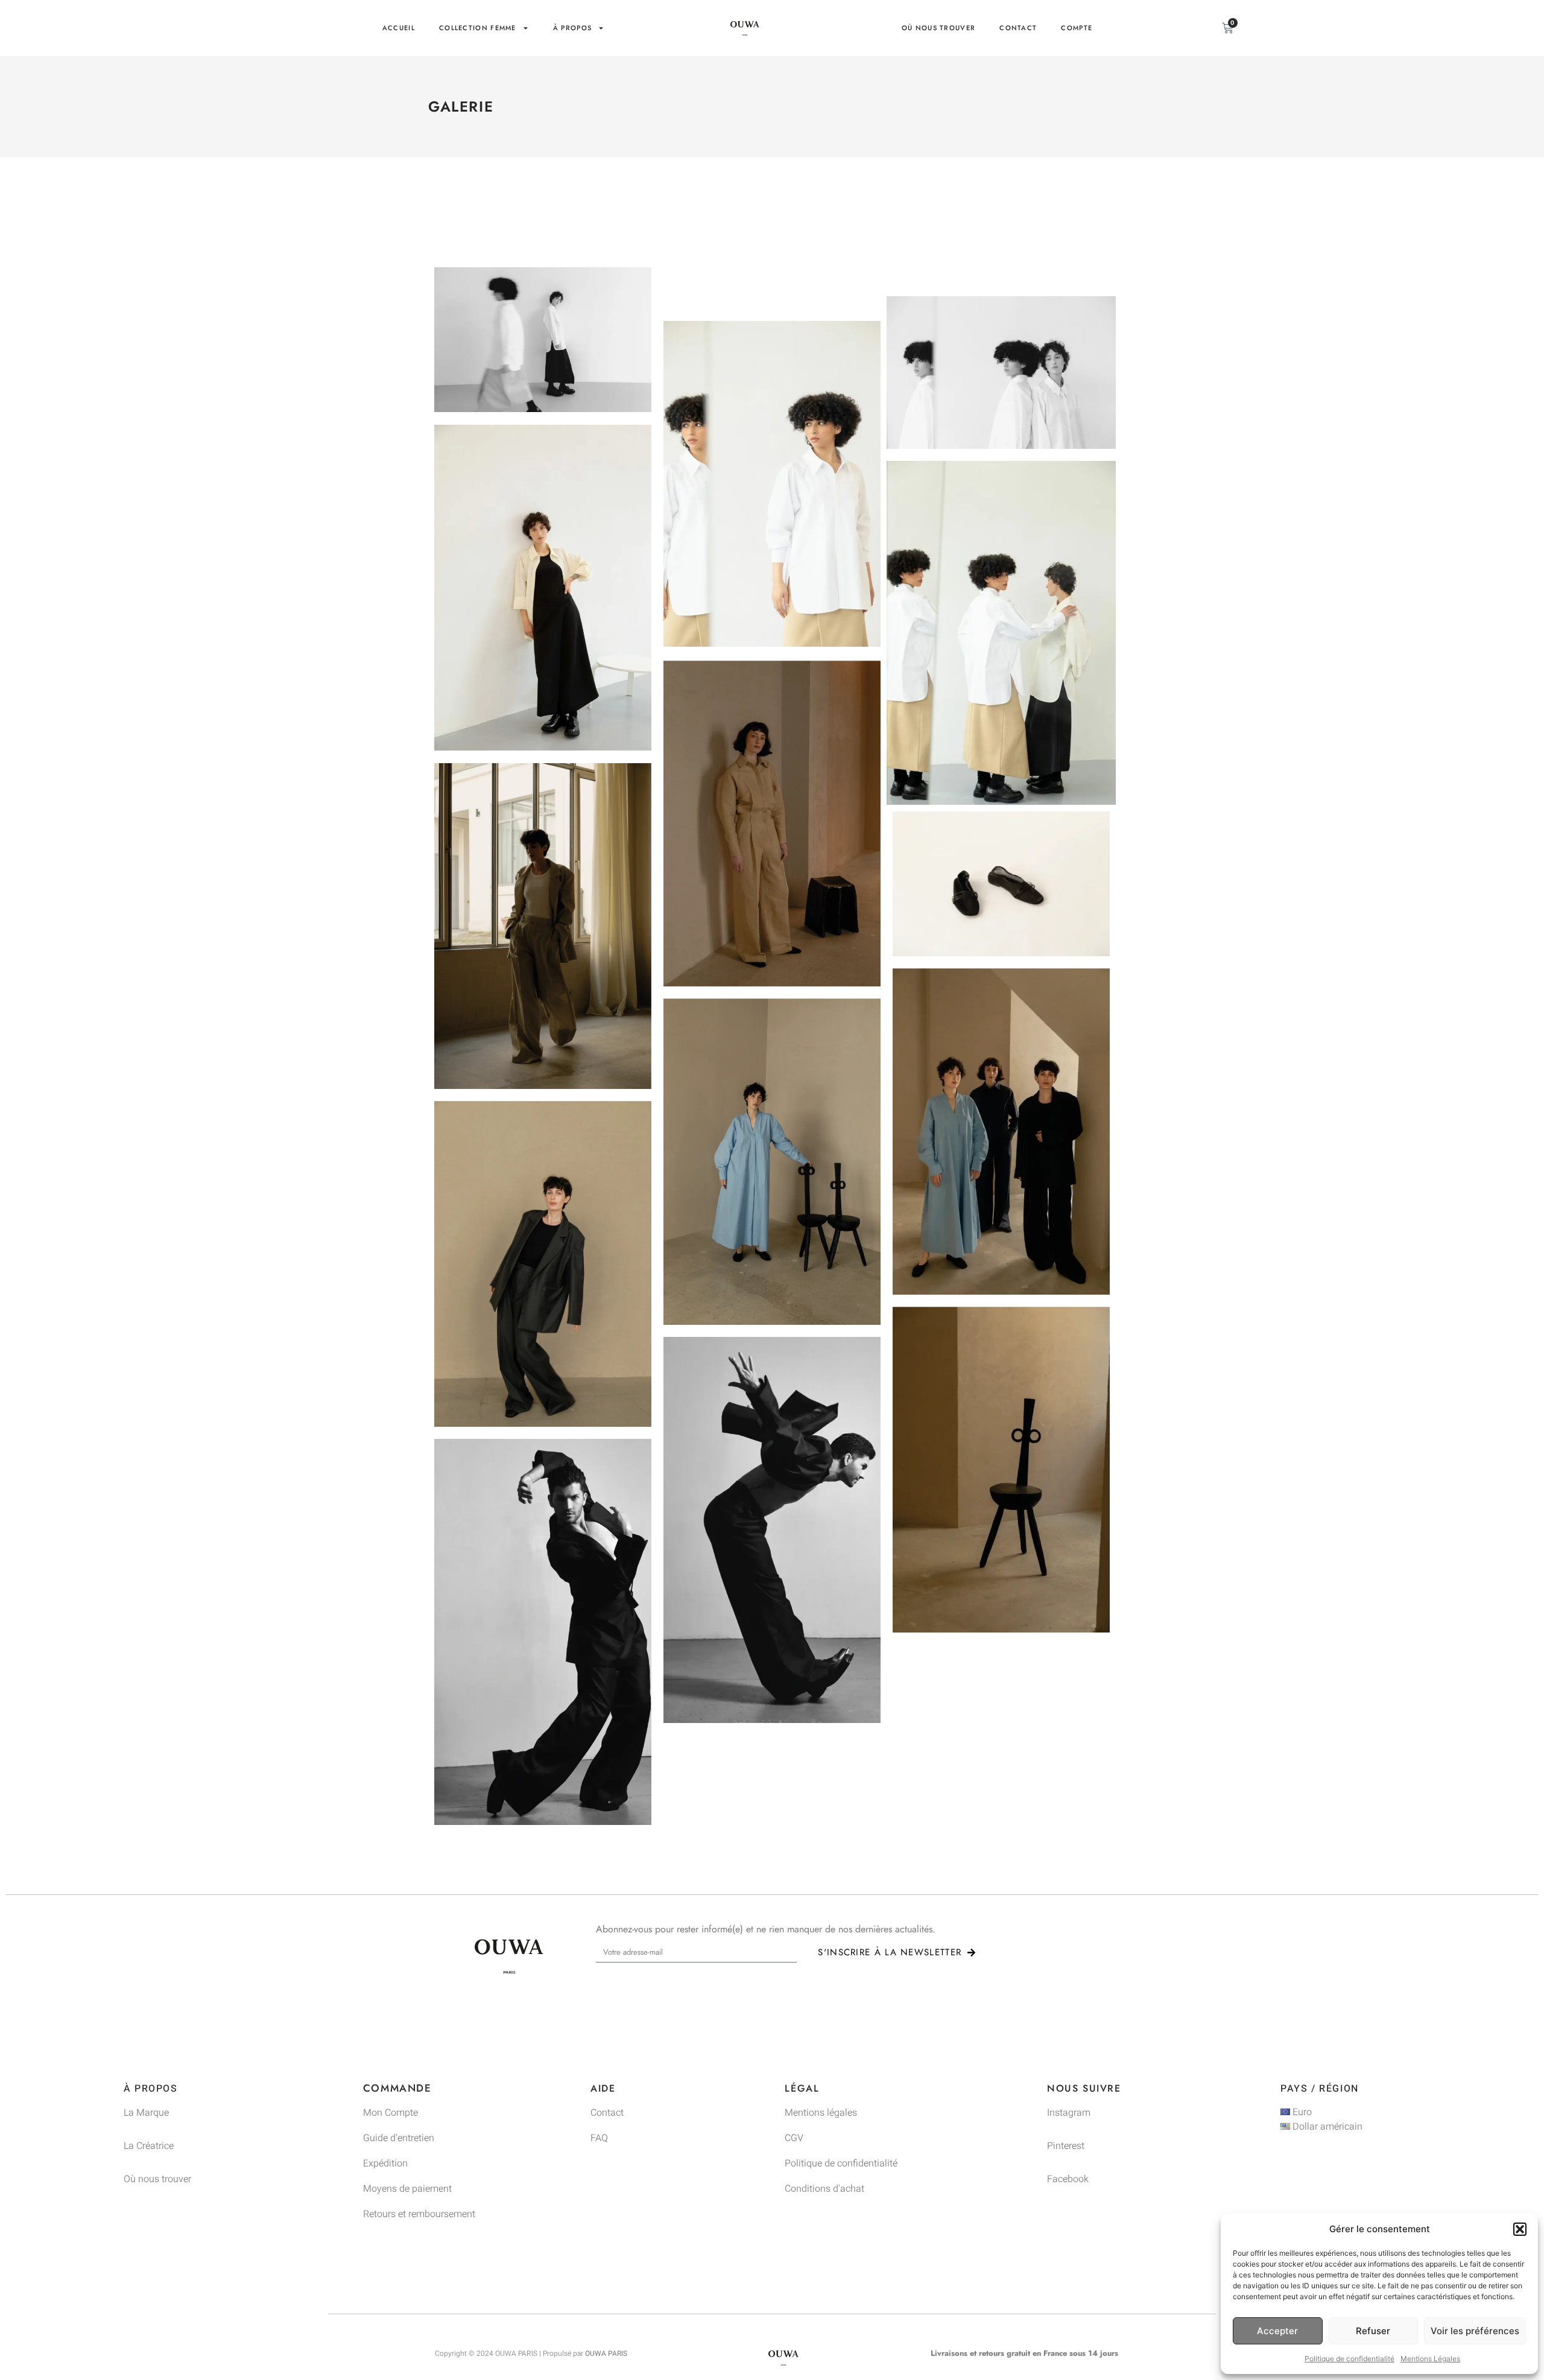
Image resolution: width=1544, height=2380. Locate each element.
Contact (1018, 28)
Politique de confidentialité (1349, 2359)
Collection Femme (478, 28)
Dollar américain (1326, 2127)
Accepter (1277, 2331)
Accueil (399, 28)
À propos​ (572, 28)
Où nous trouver (939, 28)
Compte (1077, 28)
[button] (1520, 2229)
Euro (1301, 2112)
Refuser (1373, 2331)
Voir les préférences (1475, 2331)
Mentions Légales (1430, 2359)
